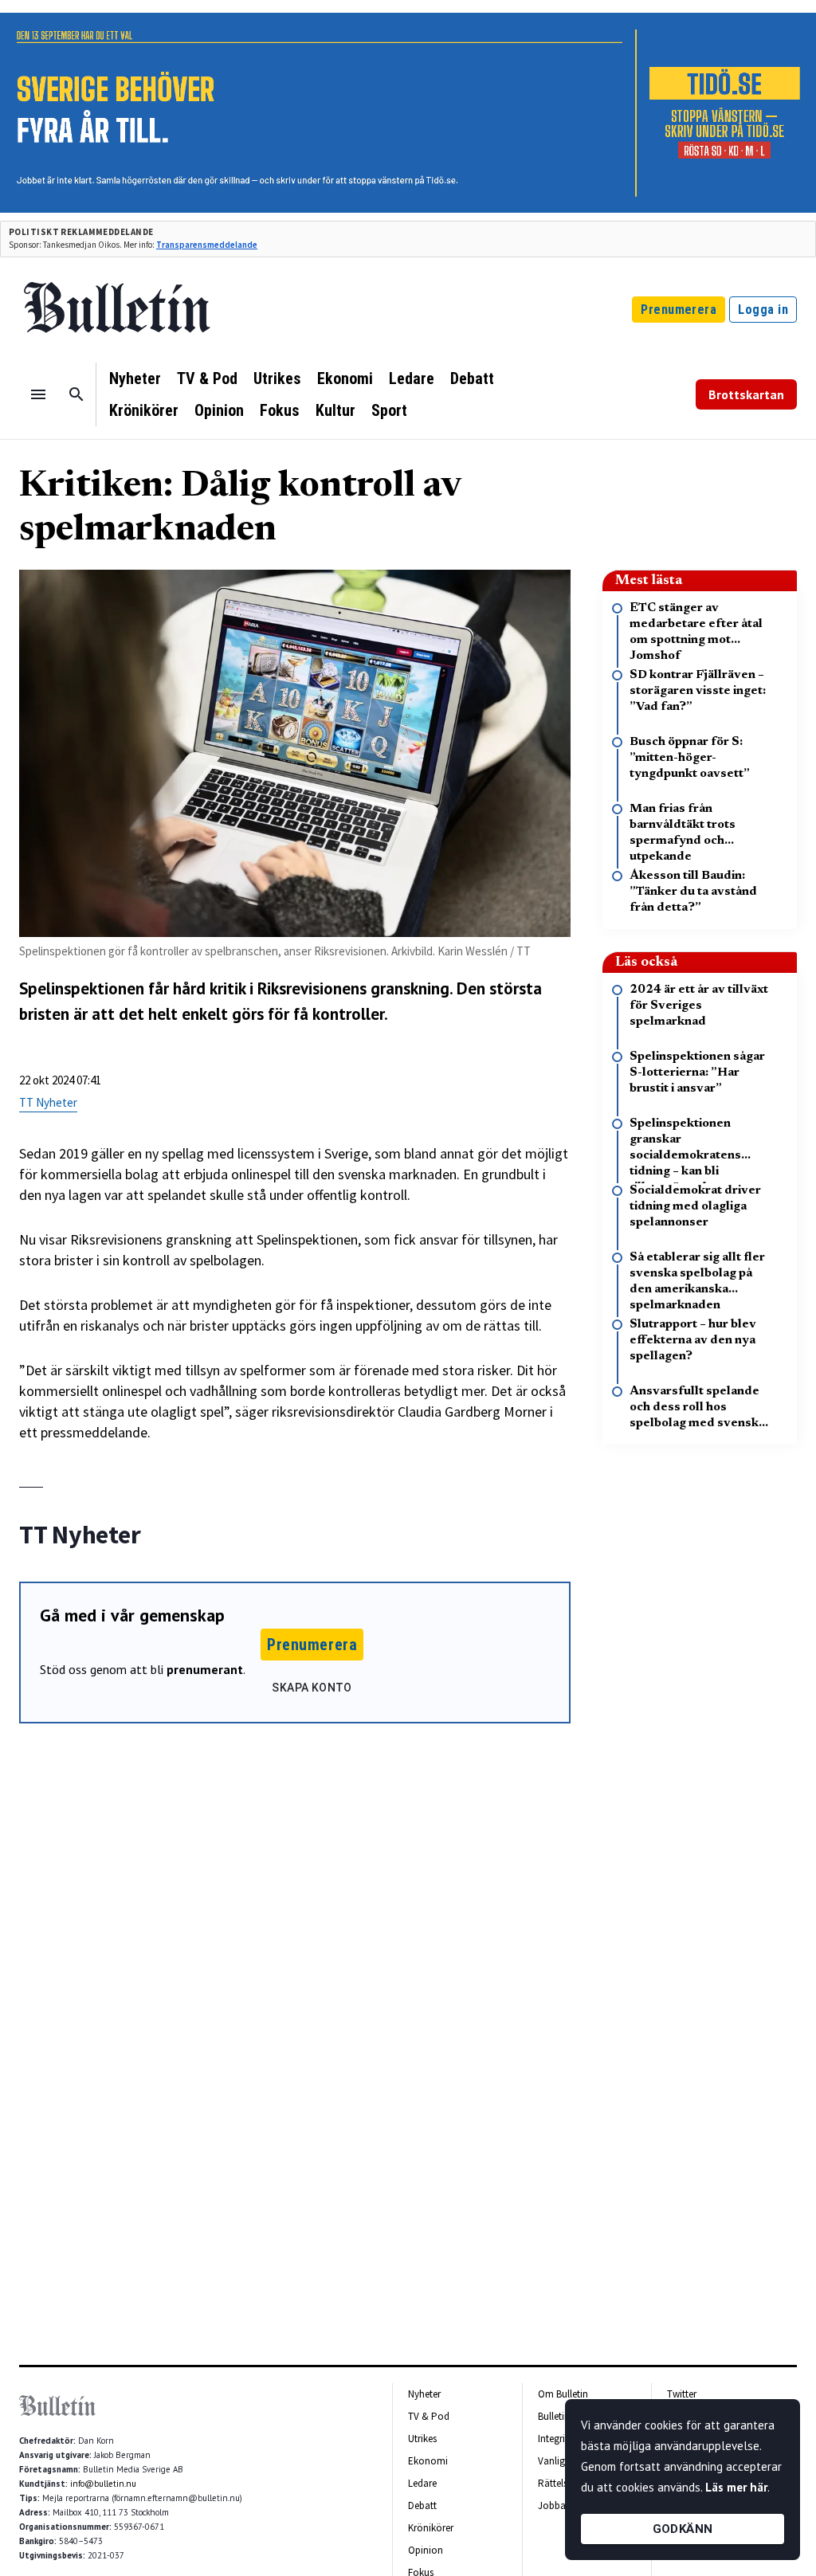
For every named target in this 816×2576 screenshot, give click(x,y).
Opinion (219, 410)
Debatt (472, 378)
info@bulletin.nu (103, 2484)
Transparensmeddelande (207, 245)
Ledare (412, 378)
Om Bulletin (563, 2394)
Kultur (335, 410)
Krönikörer (144, 410)
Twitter (682, 2394)
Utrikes (277, 378)
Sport (389, 410)
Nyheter (135, 378)
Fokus (280, 410)
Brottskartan (746, 394)
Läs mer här (736, 2487)
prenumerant (205, 1669)
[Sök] (76, 394)
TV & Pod (207, 378)
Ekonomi (345, 378)
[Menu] (38, 394)
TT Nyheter (48, 1102)
